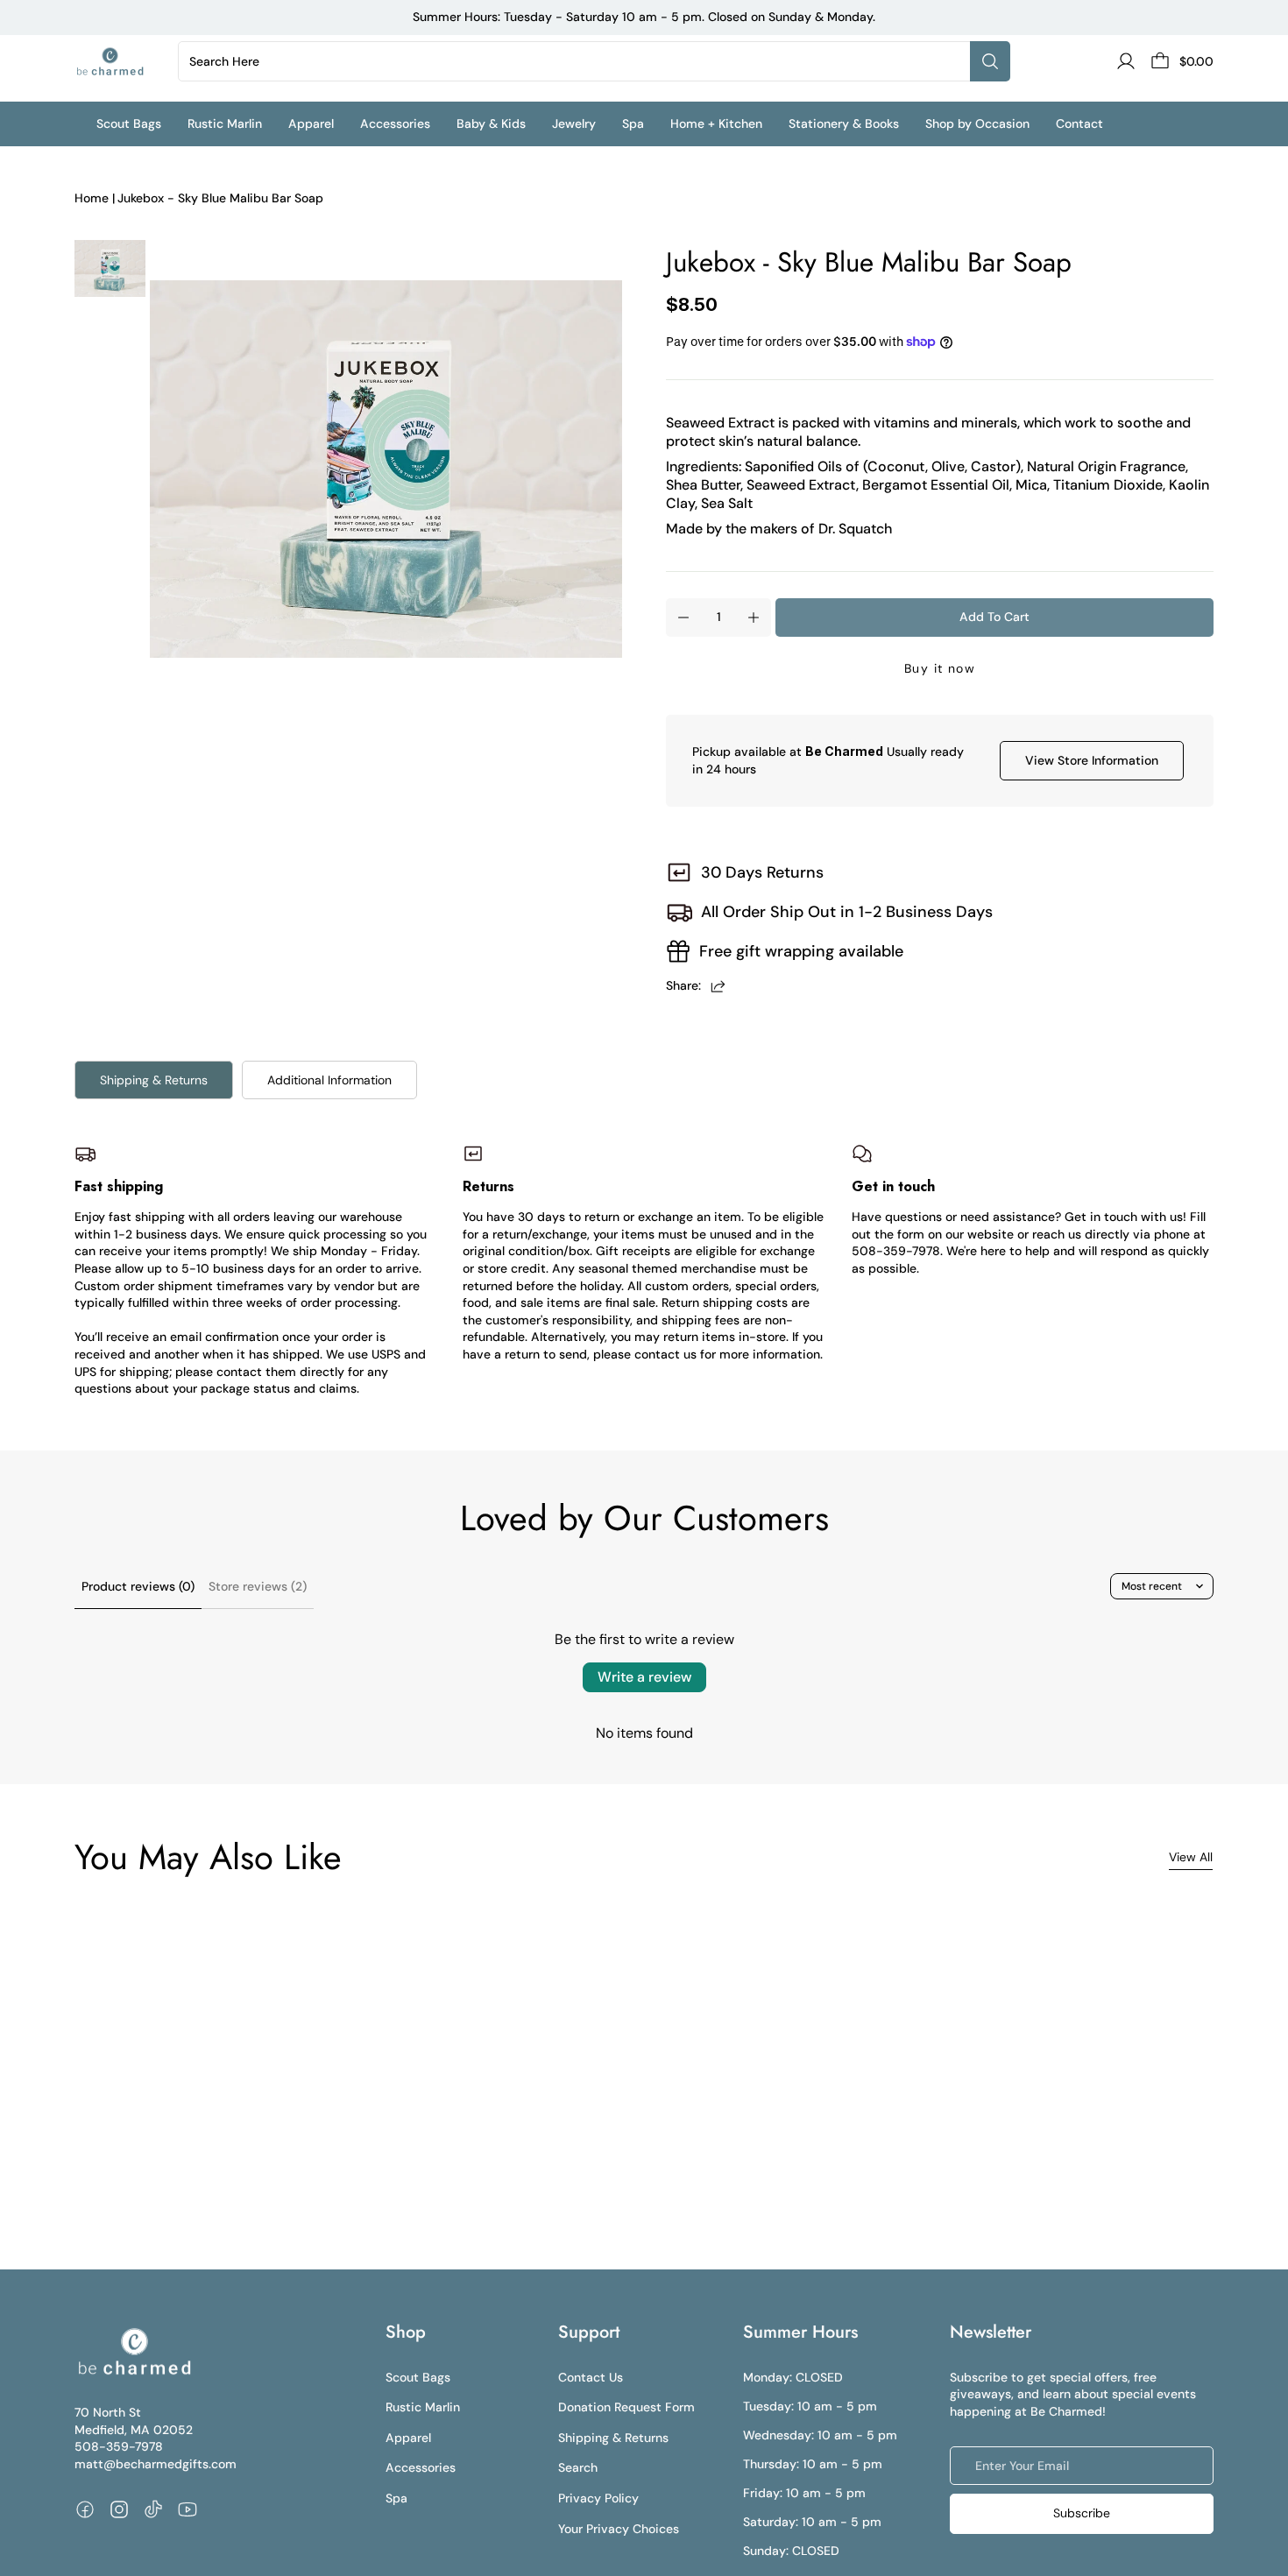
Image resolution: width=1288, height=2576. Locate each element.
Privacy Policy (598, 2498)
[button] (142, 124)
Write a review (644, 1677)
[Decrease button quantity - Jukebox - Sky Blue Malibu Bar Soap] (683, 618)
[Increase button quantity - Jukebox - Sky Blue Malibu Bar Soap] (754, 618)
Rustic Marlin (423, 2407)
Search (578, 2467)
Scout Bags (418, 2377)
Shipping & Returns (154, 1080)
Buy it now (940, 668)
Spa (396, 2498)
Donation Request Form (626, 2407)
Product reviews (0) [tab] (138, 1586)
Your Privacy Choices (619, 2529)
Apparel (408, 2438)
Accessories (421, 2467)
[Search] (990, 61)
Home (92, 198)
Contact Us (591, 2377)
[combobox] (577, 61)
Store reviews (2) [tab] (258, 1586)
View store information (1092, 760)
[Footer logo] (134, 2352)
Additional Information (329, 1080)
